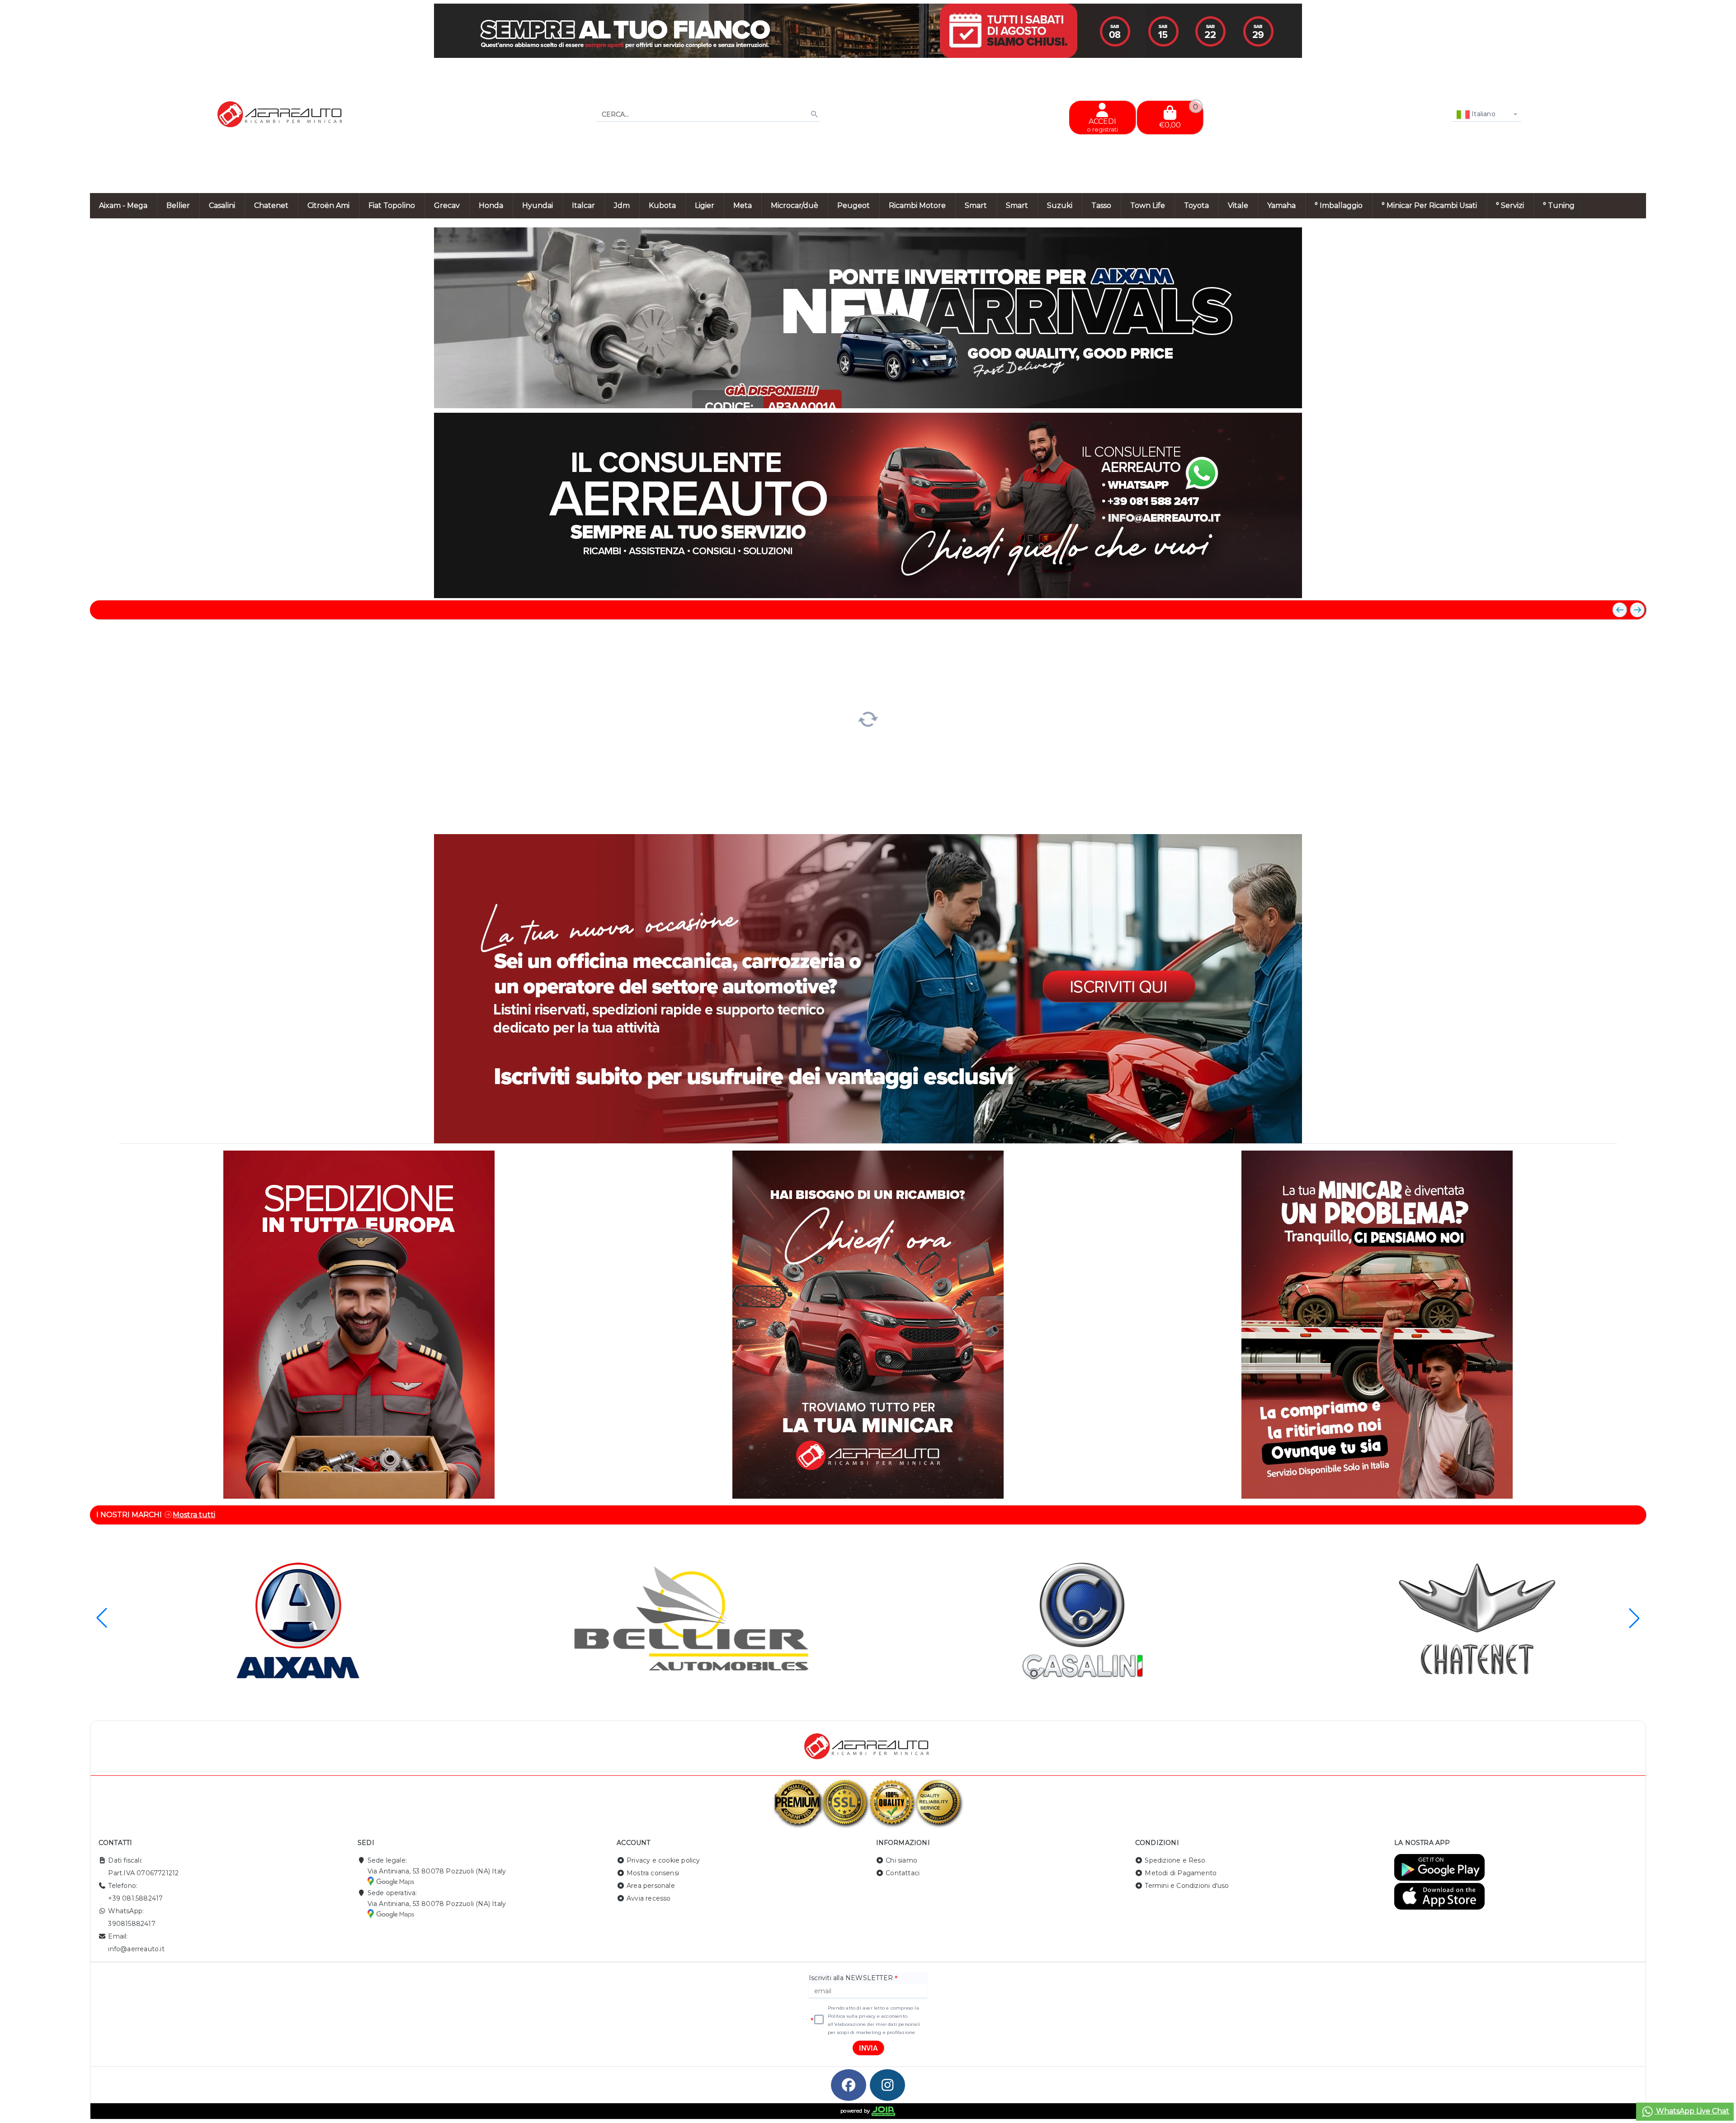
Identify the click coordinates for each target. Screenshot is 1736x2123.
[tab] (1573, 396)
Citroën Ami (328, 205)
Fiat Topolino (392, 205)
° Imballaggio (1339, 205)
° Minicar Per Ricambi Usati (1429, 205)
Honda (491, 205)
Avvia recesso (649, 1898)
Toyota (1196, 205)
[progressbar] (868, 718)
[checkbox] (819, 2020)
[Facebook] (849, 2085)
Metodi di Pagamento (1181, 1873)
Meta (743, 205)
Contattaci (903, 1873)
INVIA (868, 2048)
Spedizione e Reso (1175, 1860)
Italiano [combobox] (1483, 114)
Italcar (583, 205)
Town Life (1148, 205)
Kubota (662, 205)
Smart (976, 205)
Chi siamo (901, 1860)
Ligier (705, 205)
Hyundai (538, 205)
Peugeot (854, 205)
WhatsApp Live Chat (1692, 2111)
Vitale (1238, 205)
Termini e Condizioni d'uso (1187, 1886)
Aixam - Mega (123, 205)
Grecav (447, 205)
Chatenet (271, 205)
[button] (1619, 397)
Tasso (1101, 205)
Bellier (178, 205)
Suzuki (1060, 205)
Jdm (622, 205)
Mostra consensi (653, 1873)
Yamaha (1281, 205)
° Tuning (1559, 205)
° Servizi (1510, 205)
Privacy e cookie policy (663, 1860)
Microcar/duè (795, 205)
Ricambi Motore (917, 205)
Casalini (222, 205)
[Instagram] (887, 2085)
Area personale (651, 1886)
